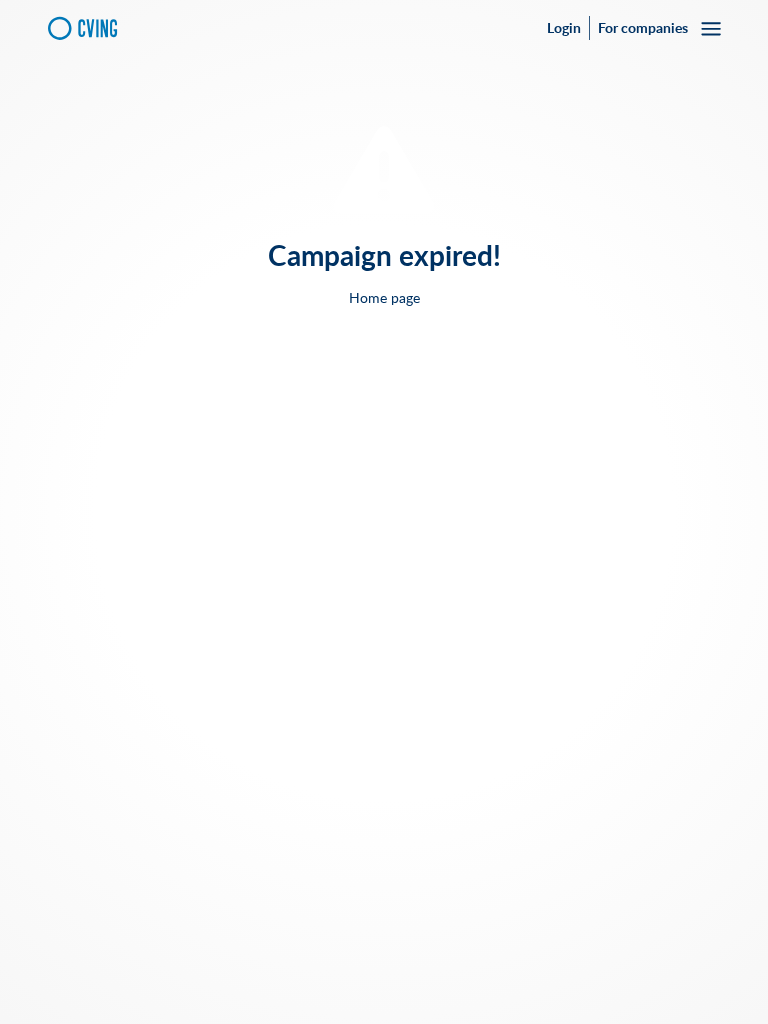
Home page (384, 298)
